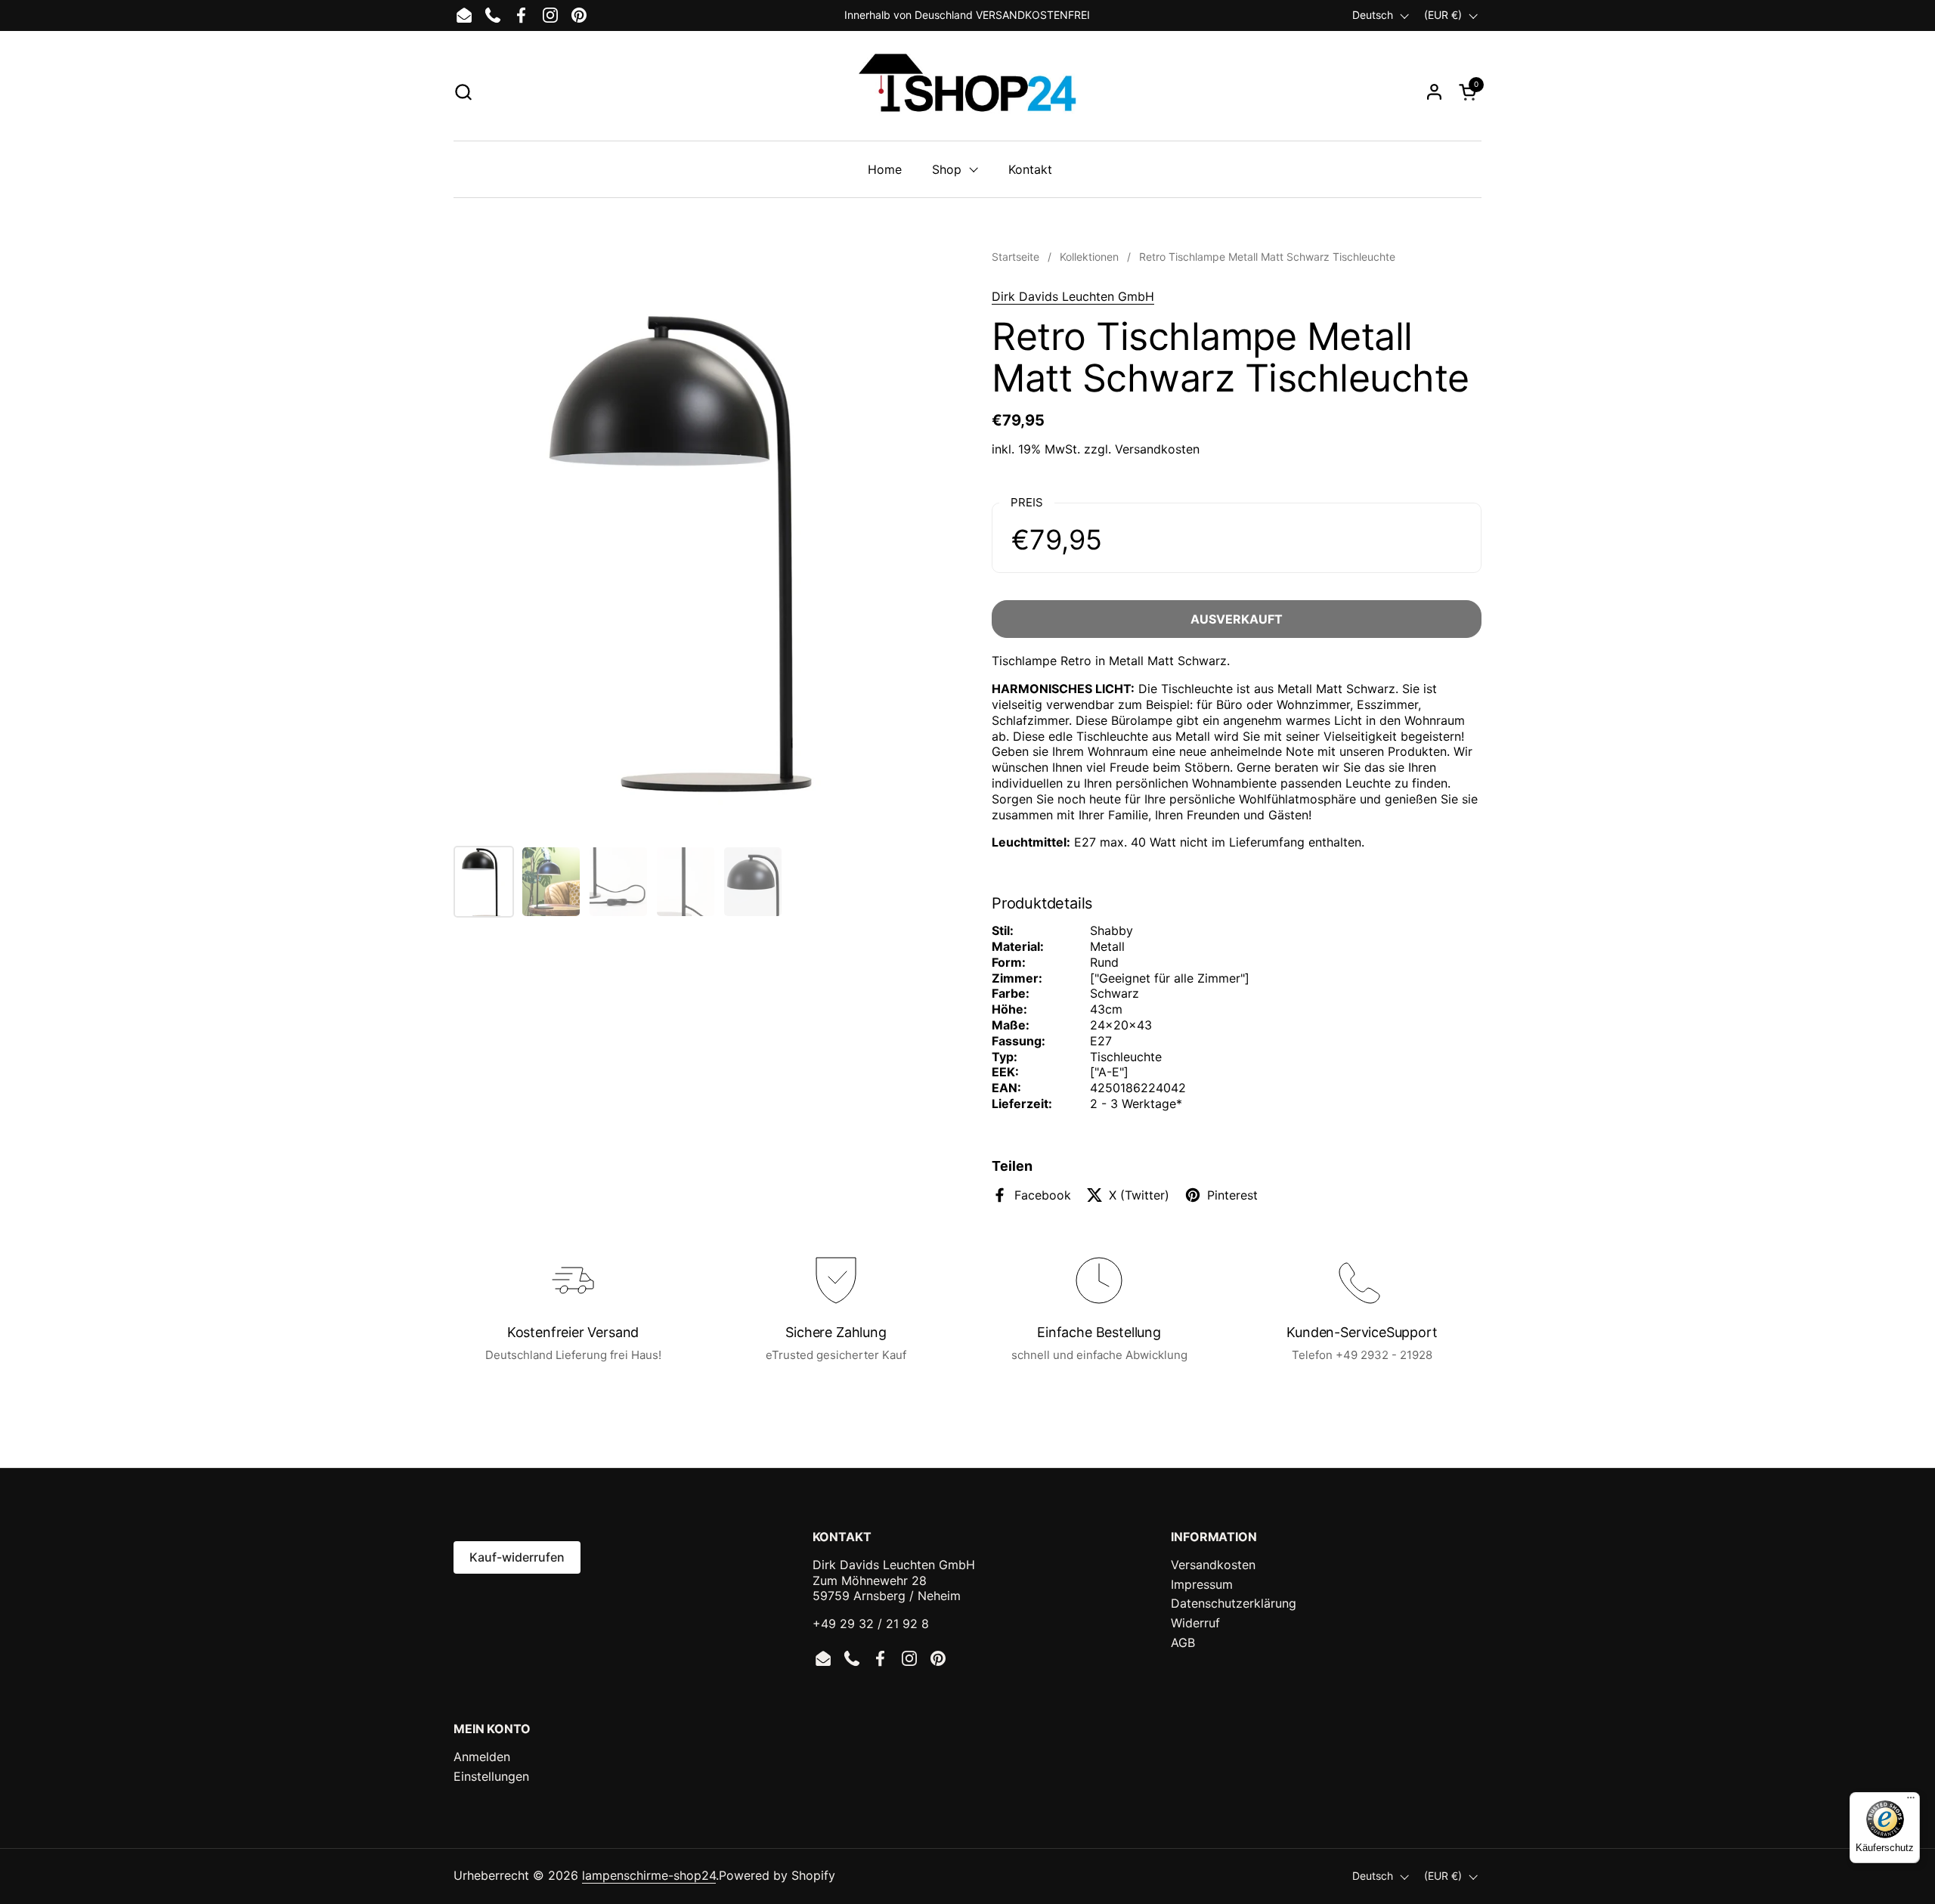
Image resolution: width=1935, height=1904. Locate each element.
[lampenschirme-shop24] (967, 91)
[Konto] (1434, 92)
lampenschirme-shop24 (649, 1875)
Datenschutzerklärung (1234, 1603)
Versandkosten (1157, 449)
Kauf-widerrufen (517, 1557)
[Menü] (1911, 1801)
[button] (463, 92)
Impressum (1202, 1584)
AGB (1183, 1642)
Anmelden (482, 1757)
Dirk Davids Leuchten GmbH (1073, 296)
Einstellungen (491, 1776)
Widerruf (1195, 1623)
